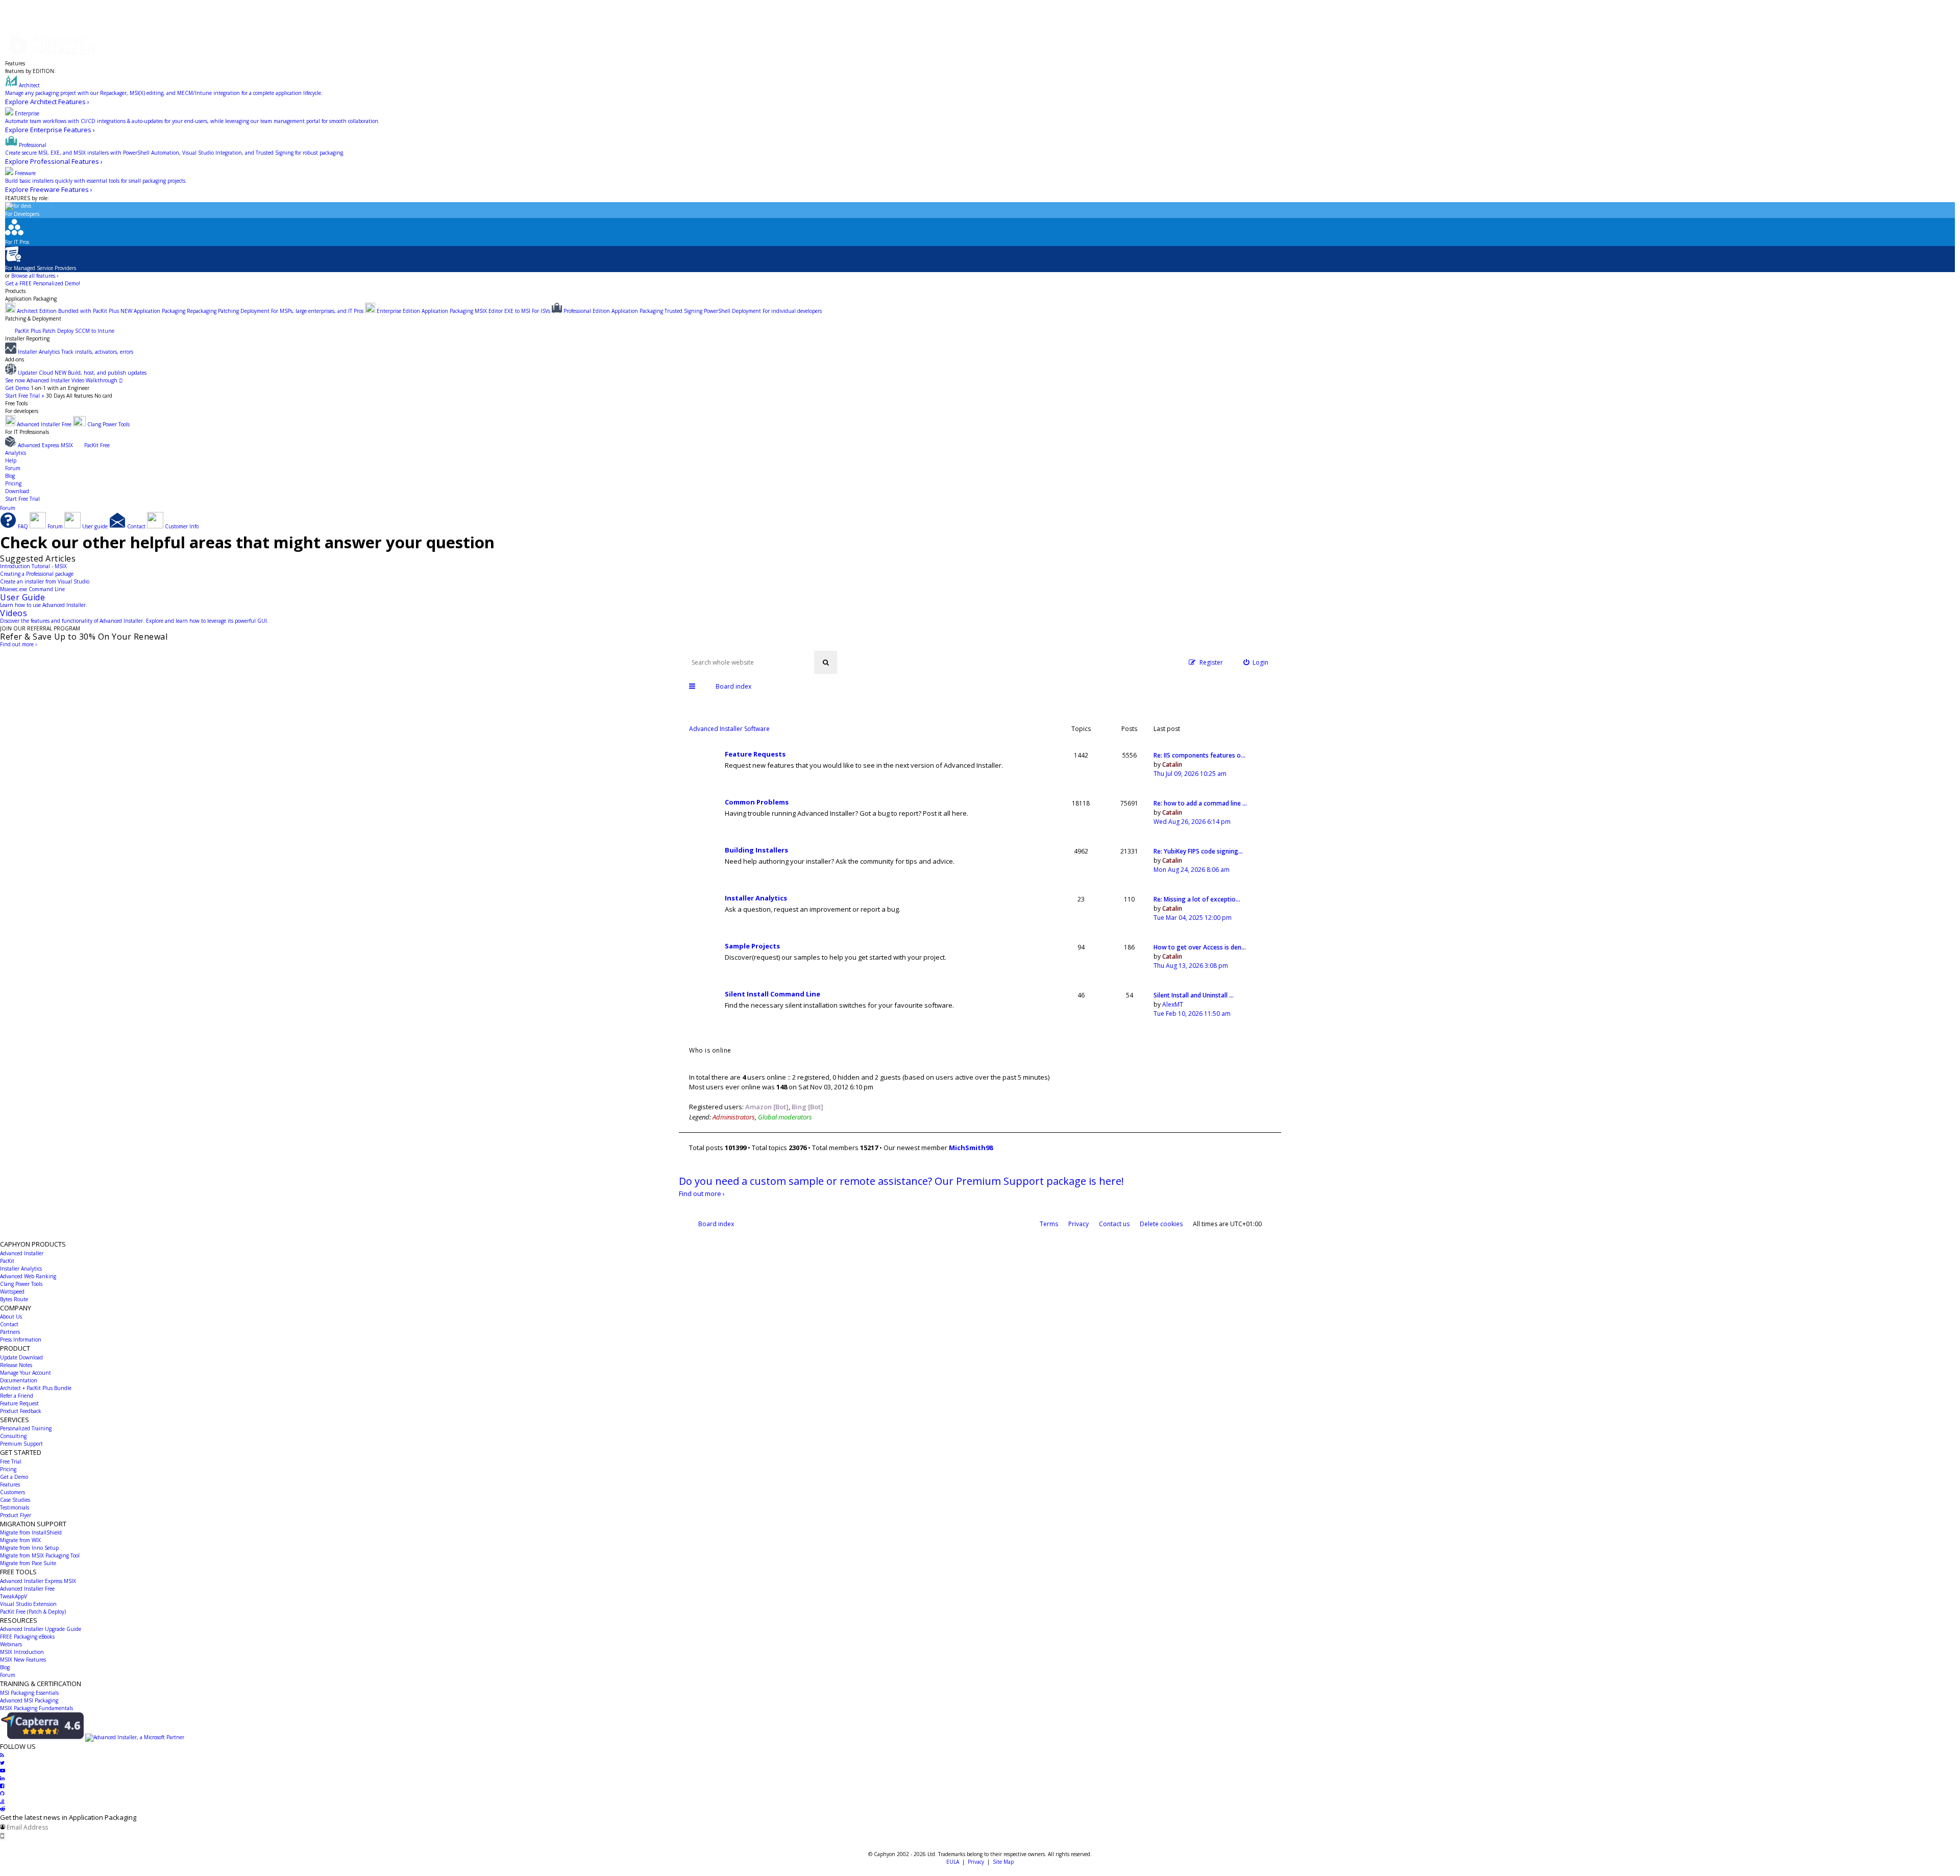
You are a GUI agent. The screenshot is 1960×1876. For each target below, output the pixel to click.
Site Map (1003, 1862)
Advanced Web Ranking (28, 1276)
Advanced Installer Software (729, 729)
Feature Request (19, 1403)
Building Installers (756, 850)
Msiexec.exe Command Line (32, 589)
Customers (13, 1492)
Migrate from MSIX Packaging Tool (40, 1555)
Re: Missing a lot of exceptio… (1197, 899)
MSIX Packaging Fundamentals (36, 1708)
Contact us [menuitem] (1114, 1224)
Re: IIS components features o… (1199, 755)
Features (15, 63)
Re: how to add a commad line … (1200, 803)
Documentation (19, 1380)
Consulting (13, 1436)
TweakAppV (14, 1596)
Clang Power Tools (21, 1284)
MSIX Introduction (22, 1652)
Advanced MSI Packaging (29, 1700)
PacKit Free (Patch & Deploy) (33, 1612)
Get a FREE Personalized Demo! (43, 283)
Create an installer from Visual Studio (45, 581)
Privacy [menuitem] (1079, 1224)
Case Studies (15, 1500)
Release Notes (16, 1365)
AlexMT (1173, 1004)
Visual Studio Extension (28, 1604)
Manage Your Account (26, 1373)
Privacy (976, 1862)
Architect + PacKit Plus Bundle (36, 1388)
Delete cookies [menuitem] (1161, 1224)
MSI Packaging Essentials (29, 1693)
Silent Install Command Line (773, 994)
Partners (10, 1332)
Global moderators (785, 1117)
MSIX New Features (23, 1660)
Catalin (1172, 764)
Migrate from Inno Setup (29, 1548)
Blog (10, 476)
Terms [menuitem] (1049, 1224)
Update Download (21, 1357)
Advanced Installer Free (27, 1589)
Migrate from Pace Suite (28, 1563)
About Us (11, 1317)
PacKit (7, 1261)
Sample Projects (752, 946)
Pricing (13, 483)
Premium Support (21, 1444)
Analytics (16, 453)
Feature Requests (755, 754)
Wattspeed (12, 1292)
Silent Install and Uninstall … (1194, 995)
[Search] (826, 662)
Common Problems (757, 802)
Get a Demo (14, 1477)
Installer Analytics (756, 898)
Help (11, 460)
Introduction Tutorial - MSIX (33, 566)
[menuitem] (1256, 662)
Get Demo (17, 388)
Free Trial (11, 1461)
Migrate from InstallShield (31, 1532)
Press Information (21, 1339)
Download (17, 491)
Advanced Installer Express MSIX (38, 1581)
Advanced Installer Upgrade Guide (41, 1629)
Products (15, 291)
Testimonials (15, 1507)
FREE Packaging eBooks (27, 1637)
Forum (13, 468)
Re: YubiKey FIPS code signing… (1198, 851)
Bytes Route (14, 1299)
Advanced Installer (22, 1253)
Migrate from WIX (20, 1540)
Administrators (734, 1117)
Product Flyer (16, 1515)
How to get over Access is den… (1200, 947)
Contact (9, 1324)
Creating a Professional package (37, 574)
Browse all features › (35, 276)
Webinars (11, 1644)
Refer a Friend (17, 1396)
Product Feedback (21, 1411)
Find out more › (18, 644)
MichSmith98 (971, 1148)
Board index (716, 1224)
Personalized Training (26, 1428)
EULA (953, 1862)
